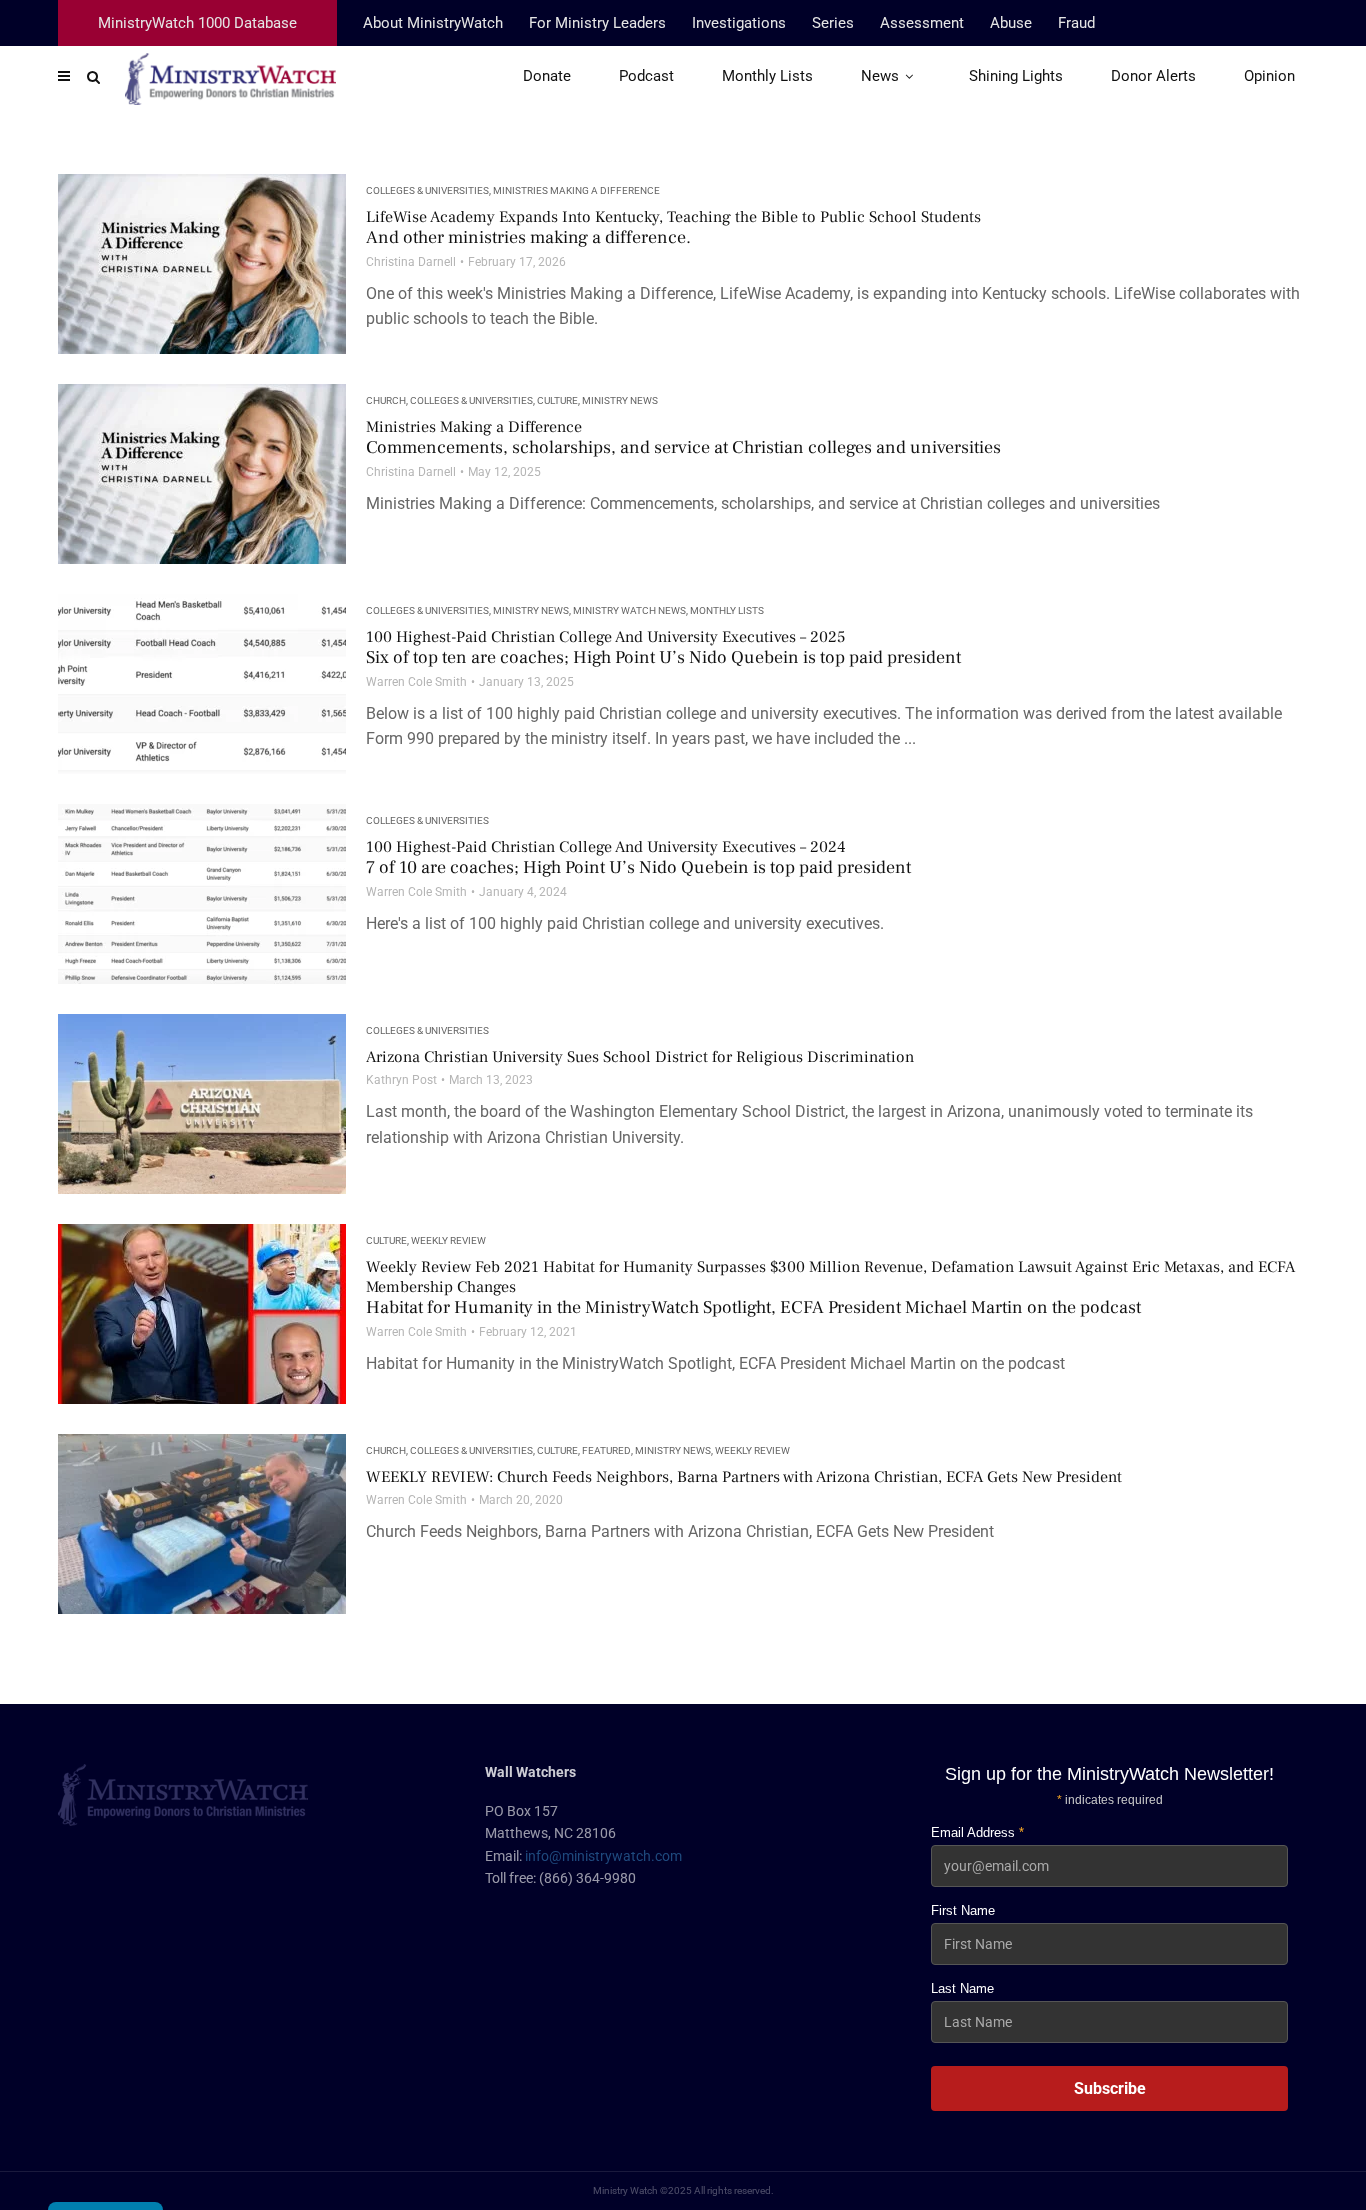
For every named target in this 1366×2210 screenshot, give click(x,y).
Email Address (977, 1832)
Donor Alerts (1153, 76)
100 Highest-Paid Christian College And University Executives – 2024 (638, 858)
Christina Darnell (411, 262)
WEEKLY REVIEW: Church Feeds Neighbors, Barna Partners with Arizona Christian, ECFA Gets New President (744, 1477)
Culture (557, 400)
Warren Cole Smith (416, 682)
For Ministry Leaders (597, 23)
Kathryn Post (401, 1080)
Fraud (1076, 23)
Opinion (1269, 76)
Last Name (962, 1988)
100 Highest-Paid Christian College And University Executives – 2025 (663, 648)
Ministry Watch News (629, 610)
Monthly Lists (767, 76)
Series (833, 23)
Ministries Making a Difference (576, 190)
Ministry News (620, 400)
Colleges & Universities (427, 190)
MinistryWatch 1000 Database (197, 23)
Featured (606, 1450)
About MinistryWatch (433, 23)
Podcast (646, 76)
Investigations (739, 23)
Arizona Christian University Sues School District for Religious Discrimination (640, 1057)
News (880, 76)
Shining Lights (1016, 76)
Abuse (1011, 23)
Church (386, 400)
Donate (547, 76)
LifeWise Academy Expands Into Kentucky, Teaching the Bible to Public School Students (673, 228)
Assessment (922, 23)
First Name (963, 1910)
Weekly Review (448, 1240)
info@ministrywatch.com (603, 1856)
